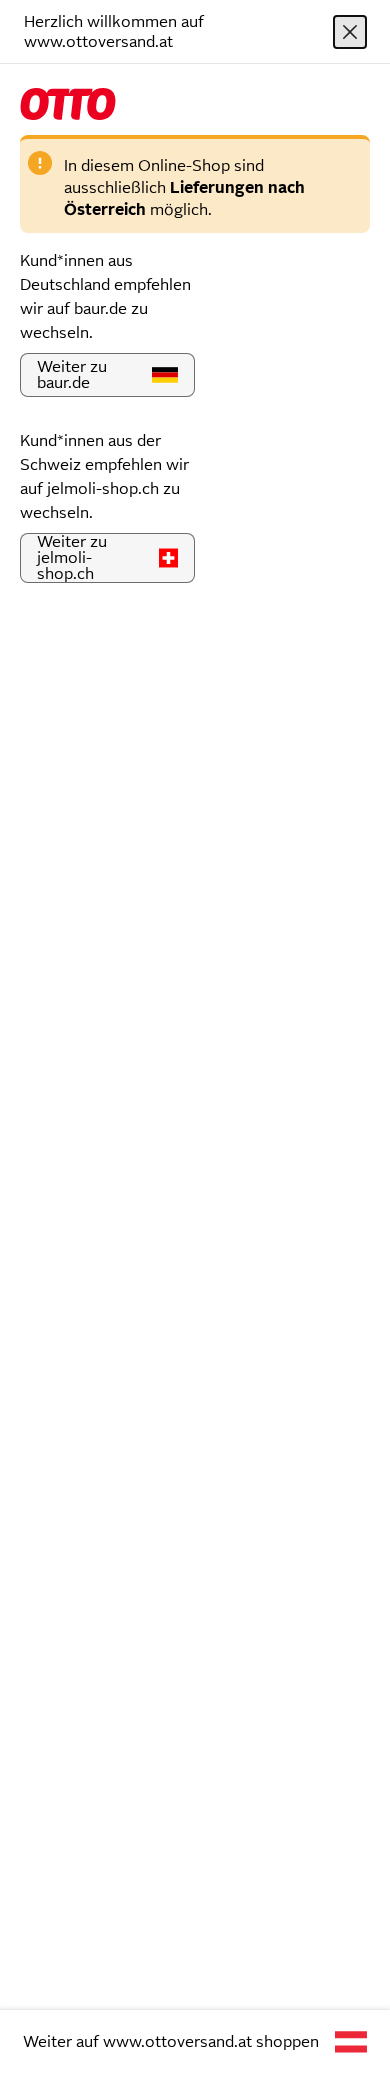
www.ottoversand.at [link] (177, 2041)
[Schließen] (350, 32)
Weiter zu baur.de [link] (72, 374)
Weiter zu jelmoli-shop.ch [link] (72, 557)
